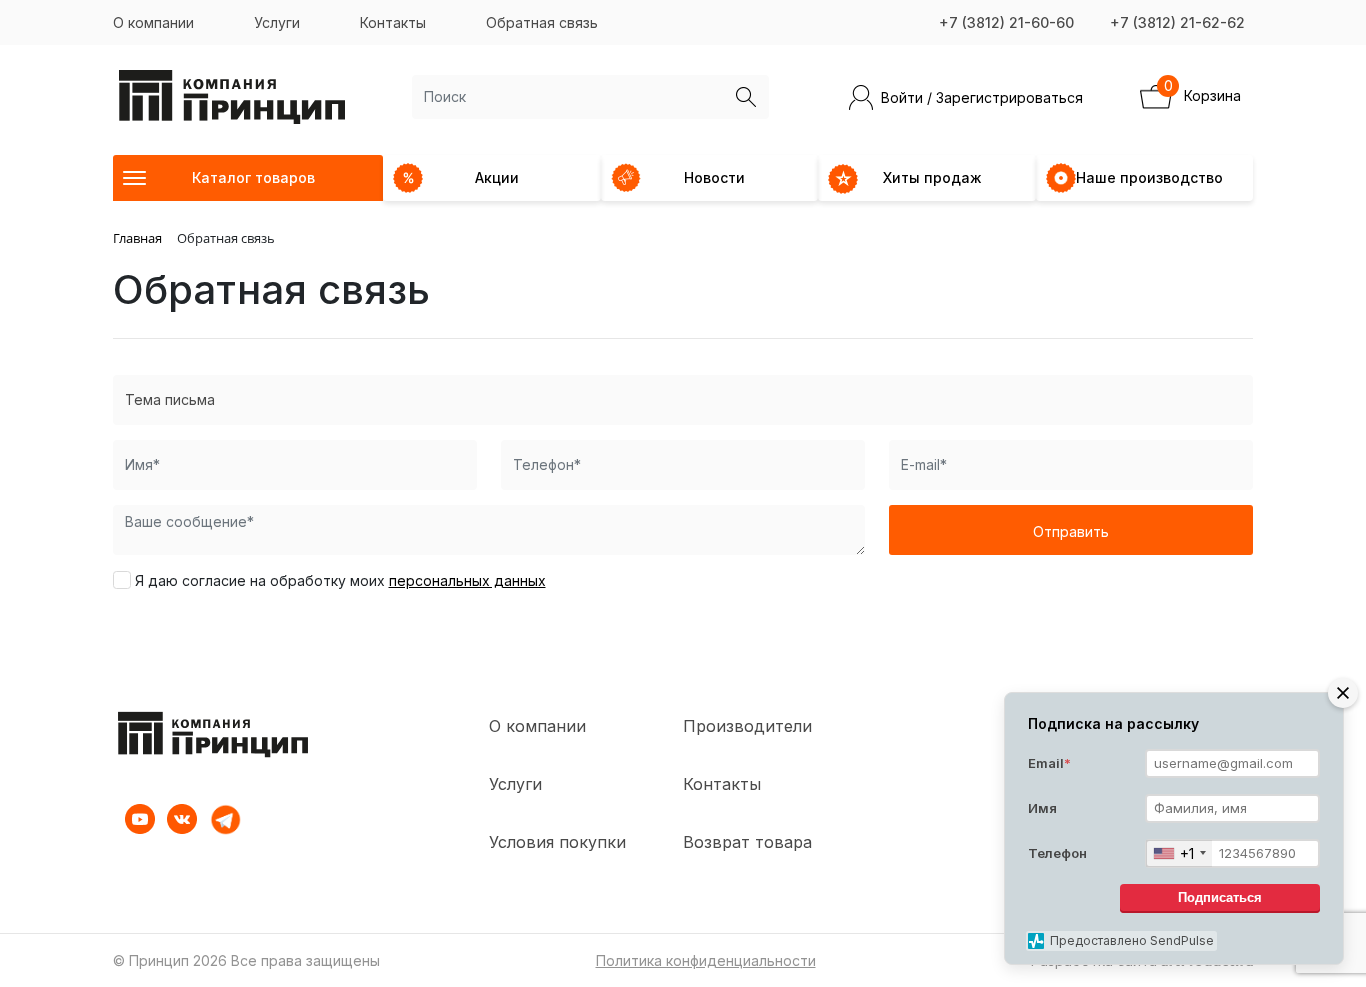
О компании (153, 22)
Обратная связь (542, 22)
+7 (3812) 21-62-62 (1177, 22)
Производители (747, 726)
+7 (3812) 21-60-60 (1006, 22)
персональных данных (467, 580)
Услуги (277, 22)
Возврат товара (747, 842)
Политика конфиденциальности (706, 960)
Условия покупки (557, 842)
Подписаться (1220, 898)
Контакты (393, 22)
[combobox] (1179, 853)
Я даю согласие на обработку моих (340, 580)
